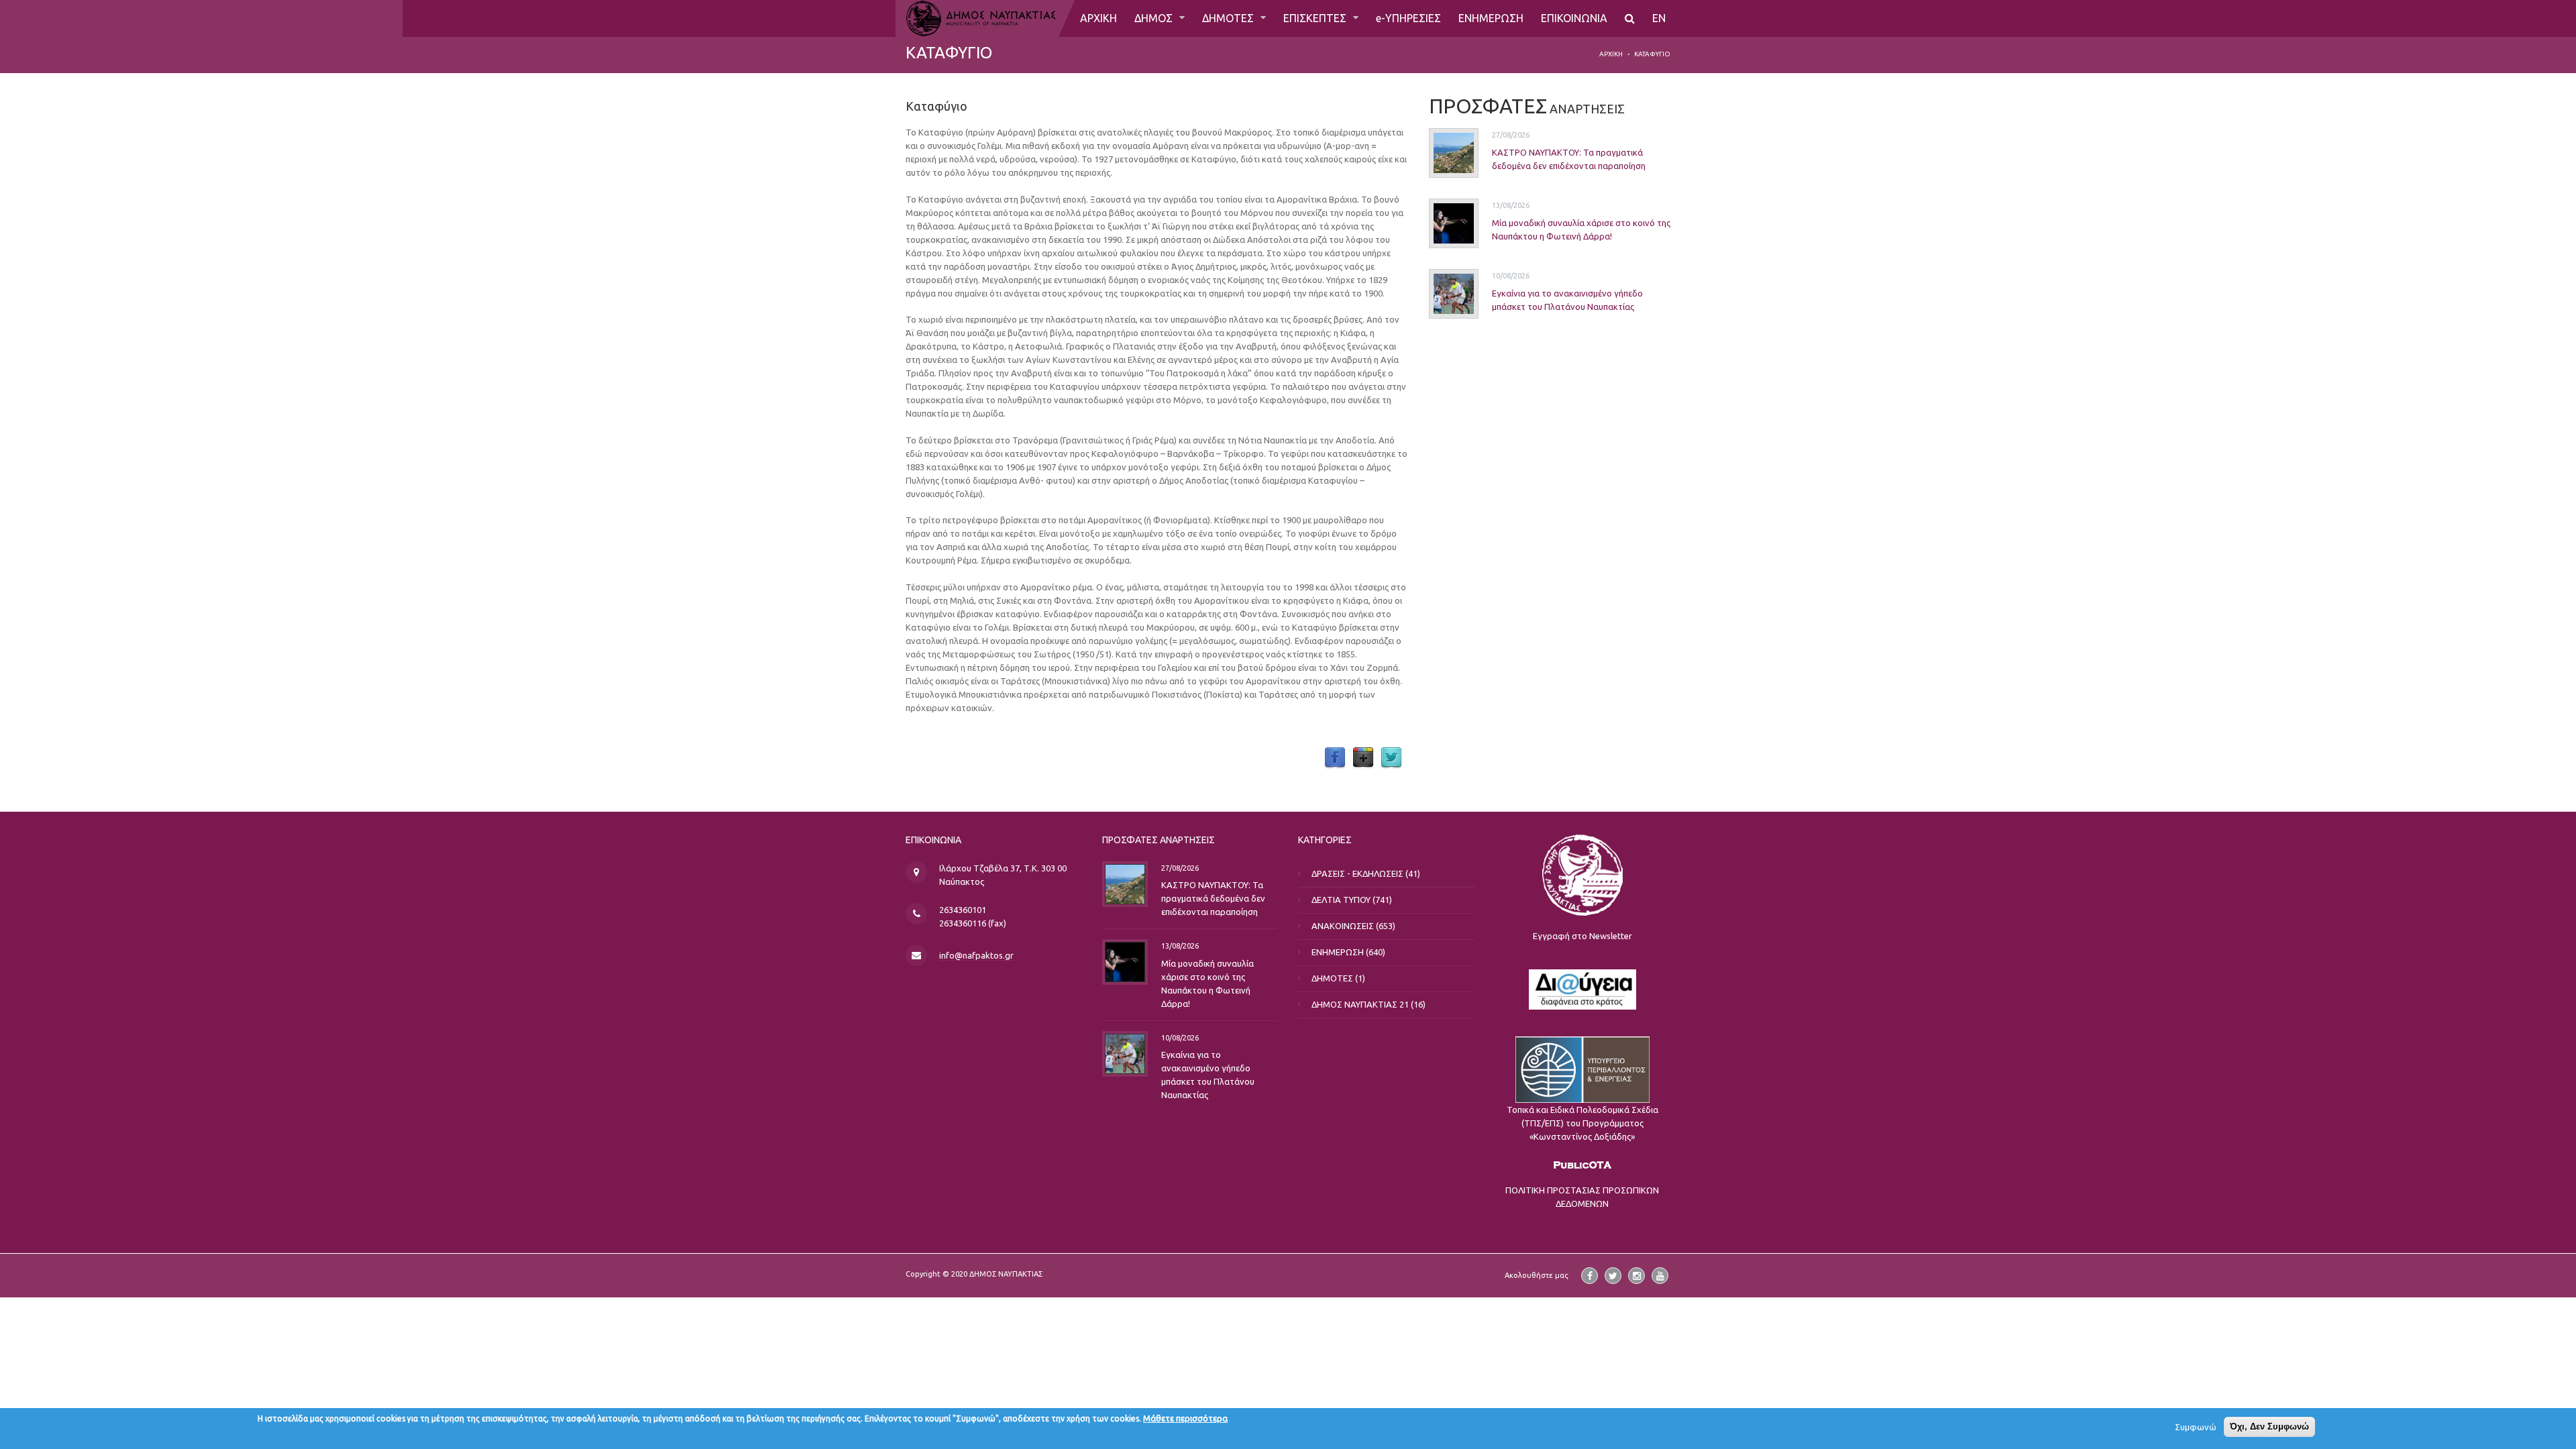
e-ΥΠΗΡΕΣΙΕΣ (1408, 18)
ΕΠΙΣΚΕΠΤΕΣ (1316, 18)
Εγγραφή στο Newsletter (1582, 936)
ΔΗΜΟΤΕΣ (1229, 18)
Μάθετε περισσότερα (1185, 1418)
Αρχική (1611, 54)
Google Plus (1363, 758)
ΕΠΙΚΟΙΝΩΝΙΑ (1574, 18)
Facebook (1335, 758)
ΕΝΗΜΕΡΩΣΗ (1491, 18)
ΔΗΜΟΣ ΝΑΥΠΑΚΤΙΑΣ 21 (1360, 1004)
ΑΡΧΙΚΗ (1098, 18)
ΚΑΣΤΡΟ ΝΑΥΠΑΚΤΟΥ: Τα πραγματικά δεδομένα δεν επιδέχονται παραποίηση (1213, 898)
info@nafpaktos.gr (976, 955)
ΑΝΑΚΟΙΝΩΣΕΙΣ (1343, 926)
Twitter (1391, 758)
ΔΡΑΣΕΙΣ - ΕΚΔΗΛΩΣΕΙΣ (1357, 873)
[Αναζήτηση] (1630, 18)
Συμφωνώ (2196, 1427)
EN (1659, 18)
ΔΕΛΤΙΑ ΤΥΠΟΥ (1341, 900)
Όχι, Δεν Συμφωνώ (2269, 1427)
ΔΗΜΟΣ (1155, 18)
